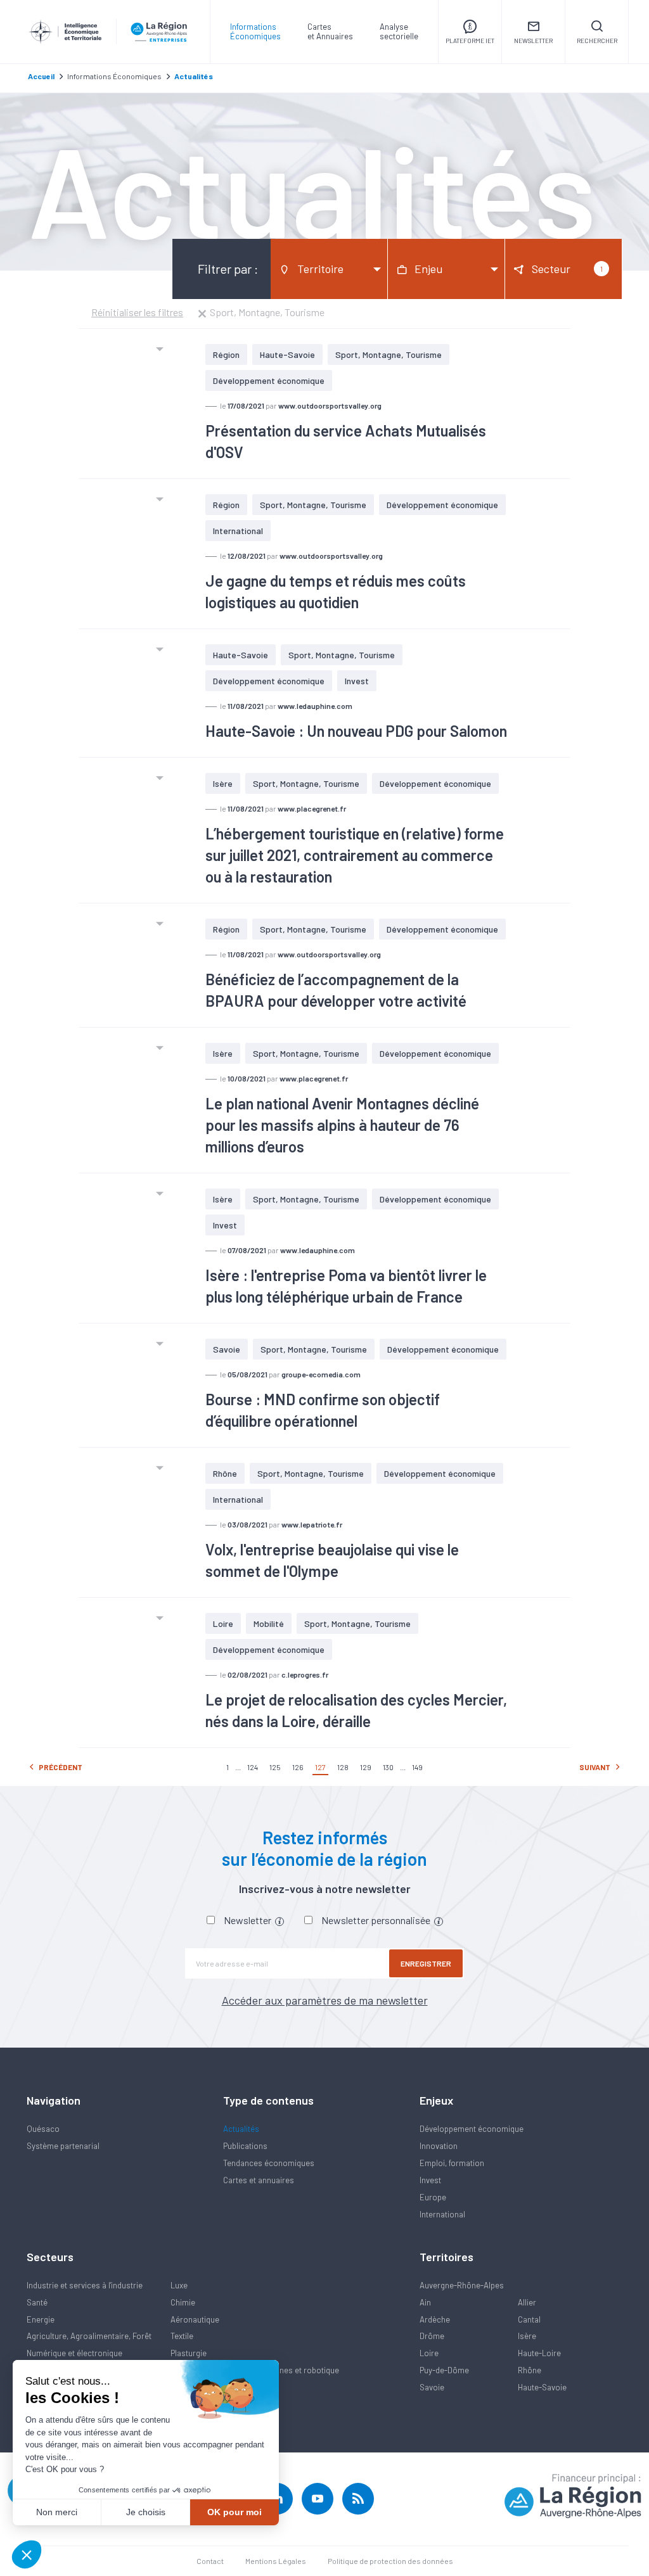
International (238, 531)
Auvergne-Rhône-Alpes (462, 2285)
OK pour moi (235, 2512)
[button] (27, 2554)
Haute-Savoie (287, 354)
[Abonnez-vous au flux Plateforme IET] (358, 2499)
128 (343, 1767)
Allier (527, 2302)
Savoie (227, 1349)
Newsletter (248, 1920)
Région (226, 354)
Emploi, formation (452, 2163)
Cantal (529, 2319)
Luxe (179, 2285)
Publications (245, 2146)
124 (253, 1767)
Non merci (57, 2512)
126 (298, 1767)
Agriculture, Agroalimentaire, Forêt (89, 2336)
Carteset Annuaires (330, 31)
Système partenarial (63, 2146)
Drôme (432, 2336)
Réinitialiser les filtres (137, 312)
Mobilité (269, 1623)
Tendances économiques (269, 2163)
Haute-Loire (539, 2353)
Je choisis (146, 2512)
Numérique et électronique (74, 2353)
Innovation (439, 2146)
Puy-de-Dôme (444, 2370)
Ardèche (435, 2319)
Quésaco (43, 2129)
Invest (357, 681)
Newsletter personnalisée (377, 1920)
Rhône (225, 1473)
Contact (210, 2561)
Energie (41, 2319)
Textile (182, 2336)
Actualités (241, 2129)
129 (366, 1767)
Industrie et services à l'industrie (85, 2285)
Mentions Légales (276, 2561)
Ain (425, 2302)
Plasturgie (189, 2353)
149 (417, 1767)
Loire (223, 1623)
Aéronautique (195, 2319)
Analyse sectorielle (399, 31)
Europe (433, 2197)
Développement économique (269, 380)
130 (388, 1767)
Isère (223, 783)
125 (275, 1767)
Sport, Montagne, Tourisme (389, 354)
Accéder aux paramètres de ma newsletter (325, 2000)
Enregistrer (426, 1963)
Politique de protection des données (390, 2561)
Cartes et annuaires (259, 2180)
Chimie (183, 2302)
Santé (37, 2302)
